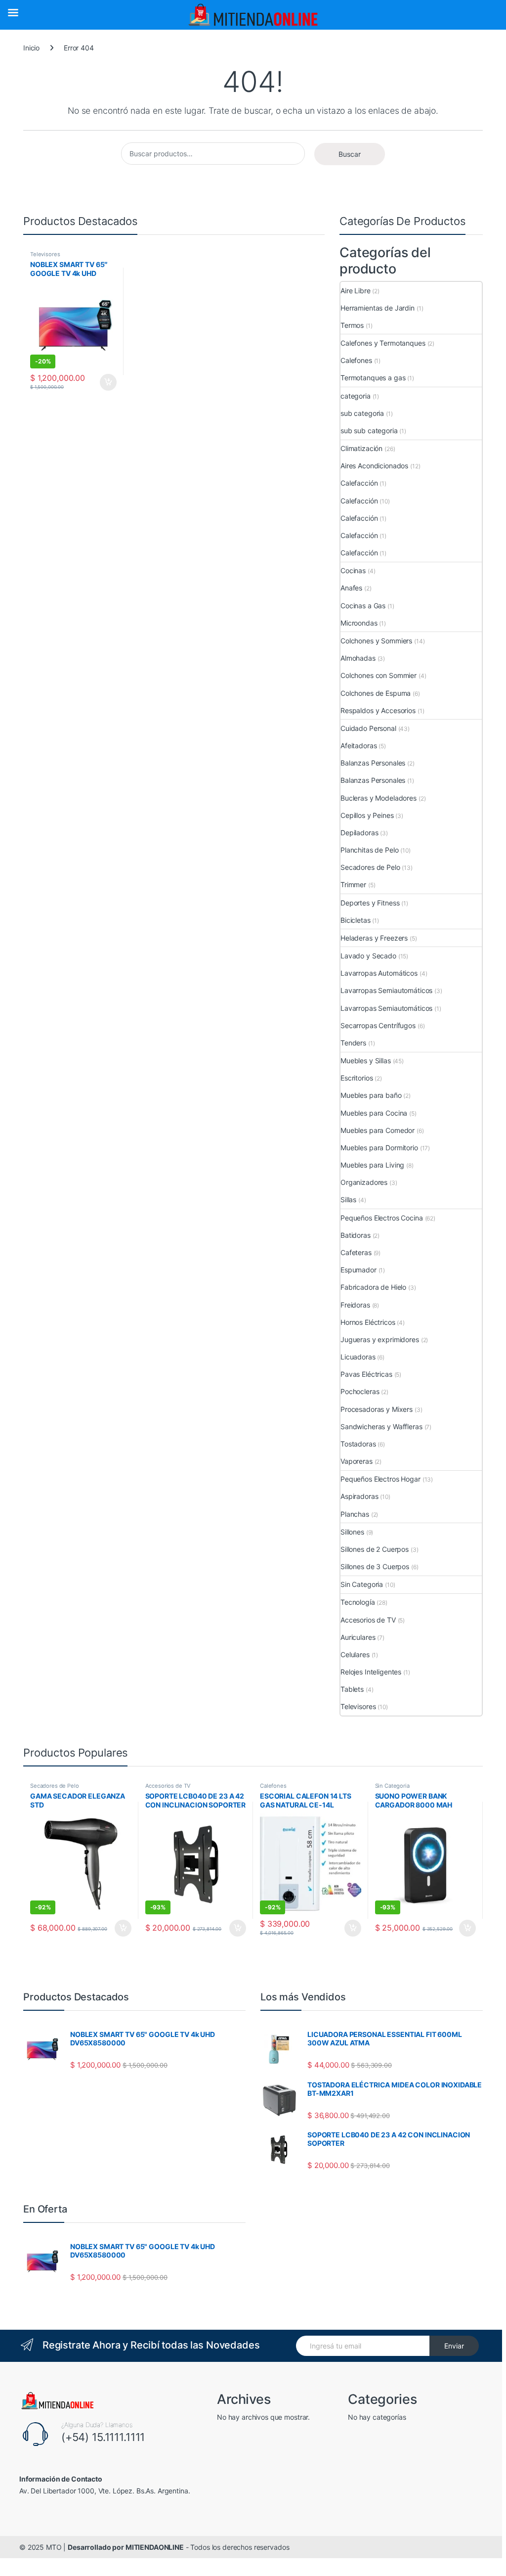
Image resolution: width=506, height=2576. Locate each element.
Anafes (351, 588)
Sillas (348, 1199)
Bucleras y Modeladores (379, 798)
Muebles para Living (372, 1165)
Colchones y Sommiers (376, 641)
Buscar (350, 154)
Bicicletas (356, 920)
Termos (352, 325)
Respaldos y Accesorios (378, 710)
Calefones (356, 360)
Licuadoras (358, 1357)
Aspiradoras (359, 1496)
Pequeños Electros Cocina (382, 1218)
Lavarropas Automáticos (379, 973)
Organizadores (364, 1182)
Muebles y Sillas (366, 1061)
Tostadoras (358, 1444)
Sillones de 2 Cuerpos (375, 1549)
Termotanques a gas (373, 378)
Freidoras (355, 1305)
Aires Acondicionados (374, 466)
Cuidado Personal (368, 728)
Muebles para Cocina (374, 1113)
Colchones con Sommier (379, 675)
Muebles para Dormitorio (379, 1148)
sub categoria (362, 413)
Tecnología (358, 1602)
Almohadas (358, 658)
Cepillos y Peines (367, 815)
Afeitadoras (358, 746)
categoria (356, 396)
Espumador (358, 1270)
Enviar (454, 2346)
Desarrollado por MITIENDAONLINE (126, 2547)
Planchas (355, 1514)
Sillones (352, 1532)
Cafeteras (356, 1252)
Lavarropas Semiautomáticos (386, 990)
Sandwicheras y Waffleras (381, 1426)
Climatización (361, 448)
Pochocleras (360, 1391)
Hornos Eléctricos (368, 1322)
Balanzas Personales (373, 763)
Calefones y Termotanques (383, 343)
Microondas (359, 623)
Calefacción (359, 483)
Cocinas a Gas (363, 606)
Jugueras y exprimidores (380, 1339)
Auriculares (358, 1637)
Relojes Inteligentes (371, 1672)
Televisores (45, 254)
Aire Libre (356, 291)
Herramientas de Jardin (378, 308)
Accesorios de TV (368, 1620)
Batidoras (356, 1235)
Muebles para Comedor (378, 1130)
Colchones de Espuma (376, 693)
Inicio (31, 48)
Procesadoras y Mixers (377, 1409)
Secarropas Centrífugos (378, 1025)
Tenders (353, 1043)
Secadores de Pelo (370, 867)
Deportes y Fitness (370, 903)
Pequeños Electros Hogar (380, 1479)
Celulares (355, 1654)
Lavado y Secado (368, 956)
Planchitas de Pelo (369, 850)
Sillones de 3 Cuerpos (375, 1566)
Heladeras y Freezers (374, 938)
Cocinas (353, 570)
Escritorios (357, 1078)
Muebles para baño (371, 1095)
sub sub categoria (369, 430)
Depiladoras (359, 833)
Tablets (352, 1689)
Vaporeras (357, 1461)
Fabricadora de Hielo (373, 1287)
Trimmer (353, 884)
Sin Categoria (362, 1584)
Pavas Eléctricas (366, 1374)
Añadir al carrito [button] (106, 382)
